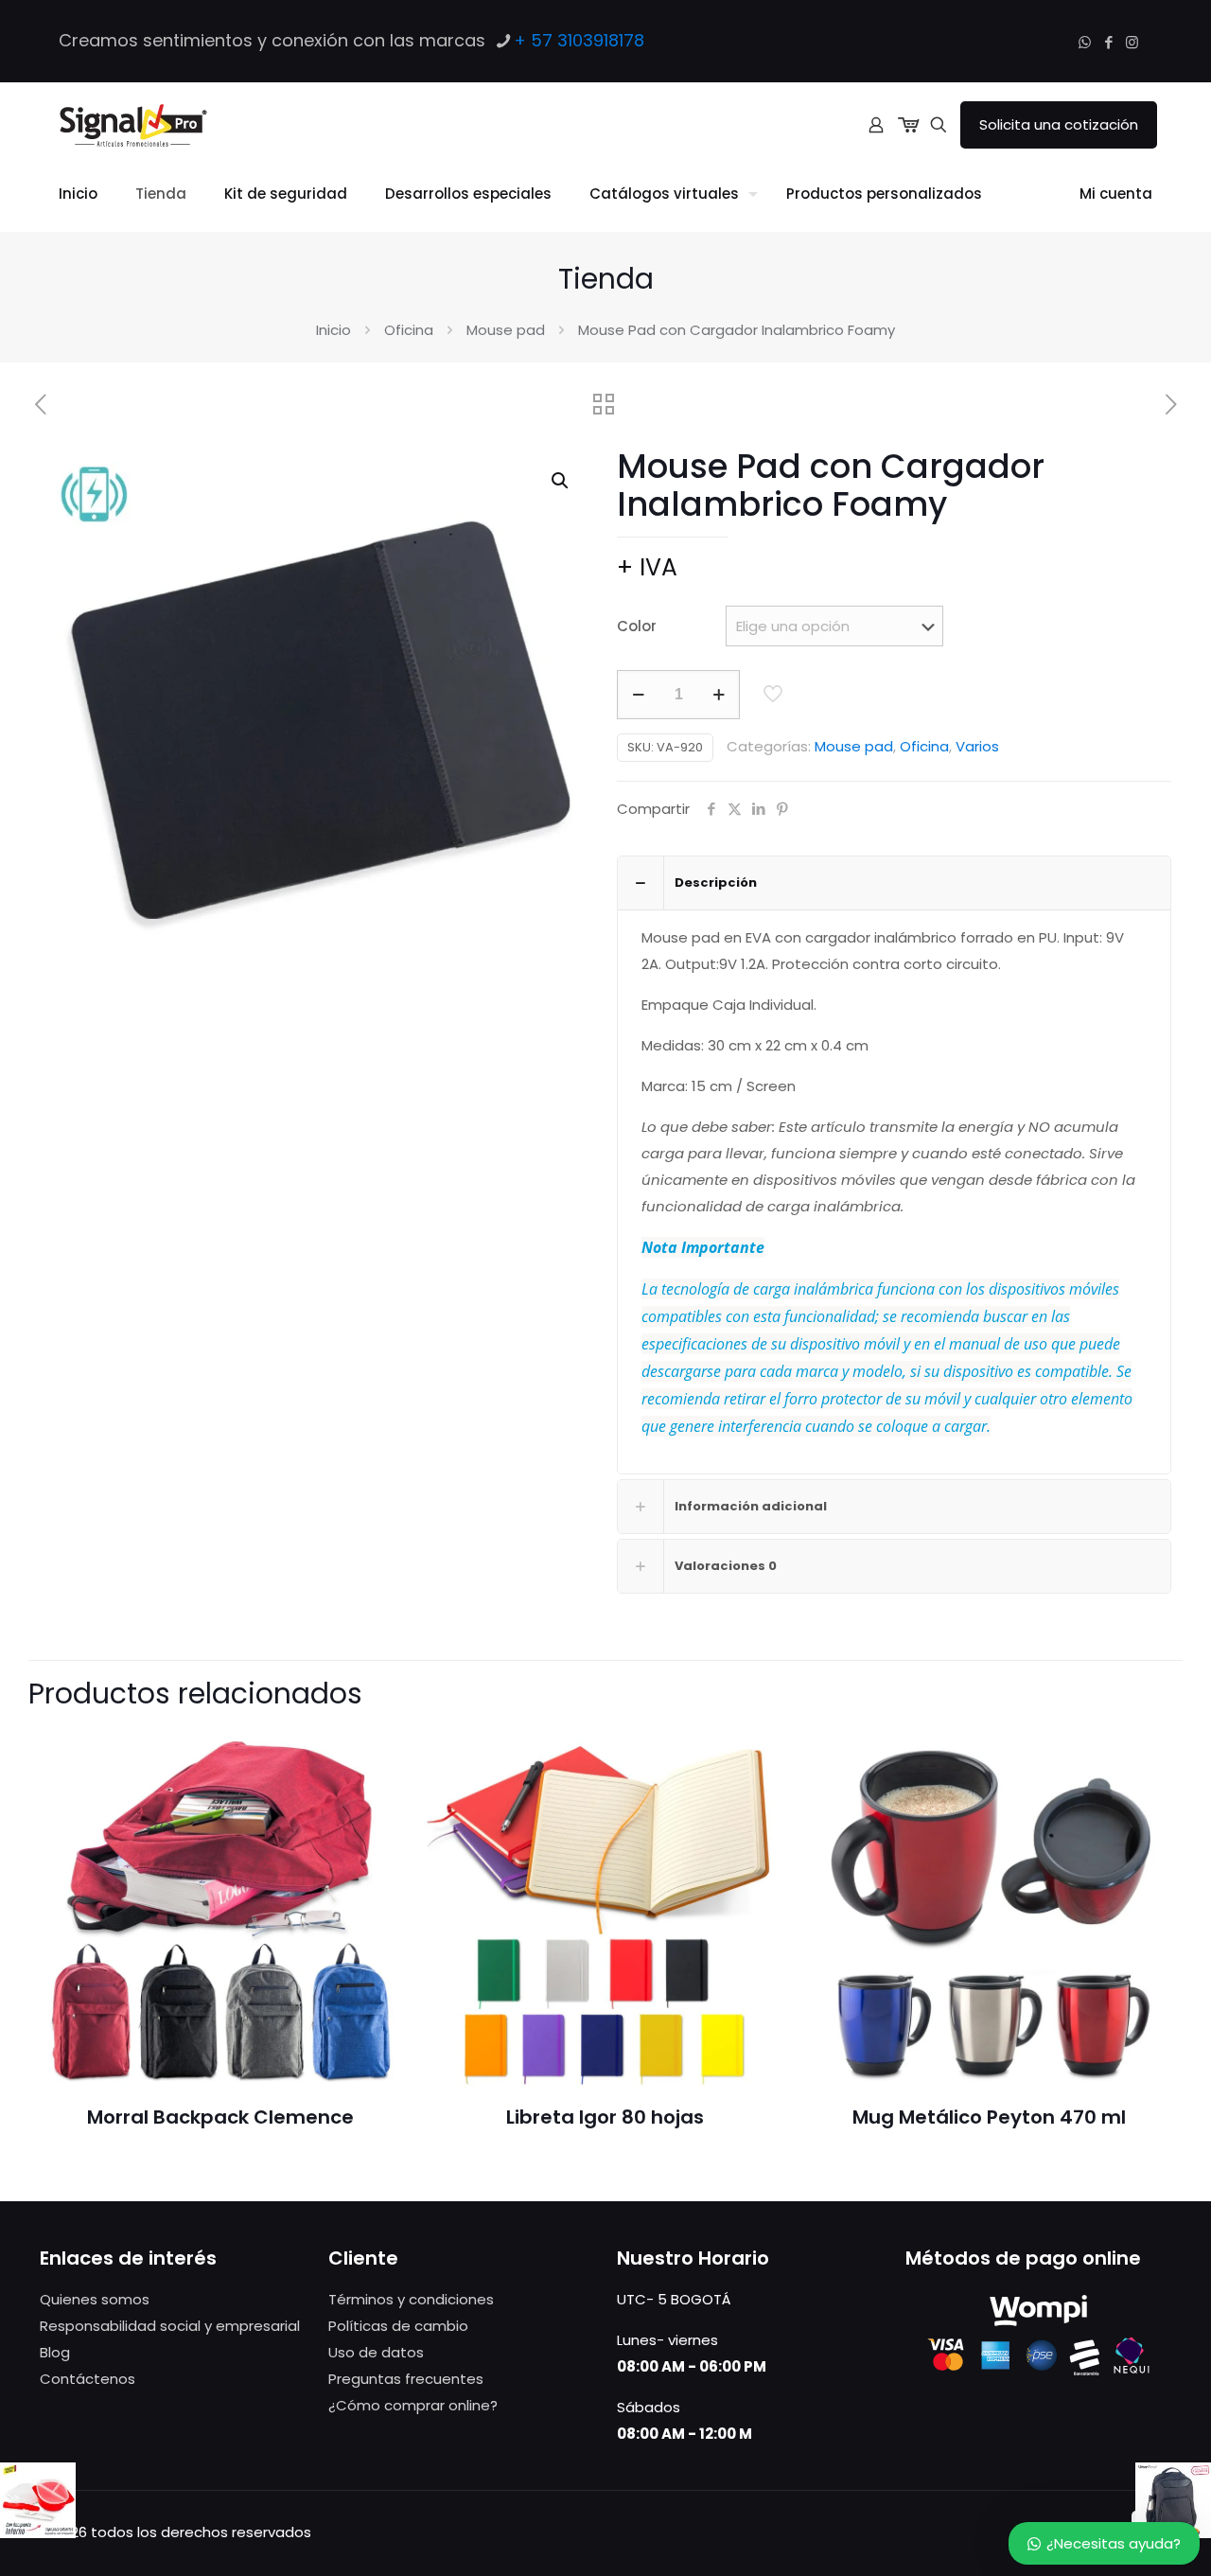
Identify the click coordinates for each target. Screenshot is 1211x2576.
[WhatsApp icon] (1085, 42)
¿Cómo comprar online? (413, 2405)
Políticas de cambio (398, 2326)
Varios (977, 746)
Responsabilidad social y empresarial (170, 2326)
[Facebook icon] (1108, 42)
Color (637, 626)
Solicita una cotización (1059, 124)
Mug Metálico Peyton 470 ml (989, 2117)
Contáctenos (88, 2379)
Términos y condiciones (411, 2299)
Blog (55, 2352)
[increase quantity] (719, 695)
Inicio (333, 330)
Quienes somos (95, 2299)
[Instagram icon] (1132, 42)
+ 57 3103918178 (579, 40)
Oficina (409, 330)
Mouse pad (506, 330)
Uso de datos (376, 2352)
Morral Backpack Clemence (220, 2117)
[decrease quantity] (638, 695)
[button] (561, 481)
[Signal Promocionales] (133, 125)
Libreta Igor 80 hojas (605, 2117)
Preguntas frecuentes (406, 2379)
